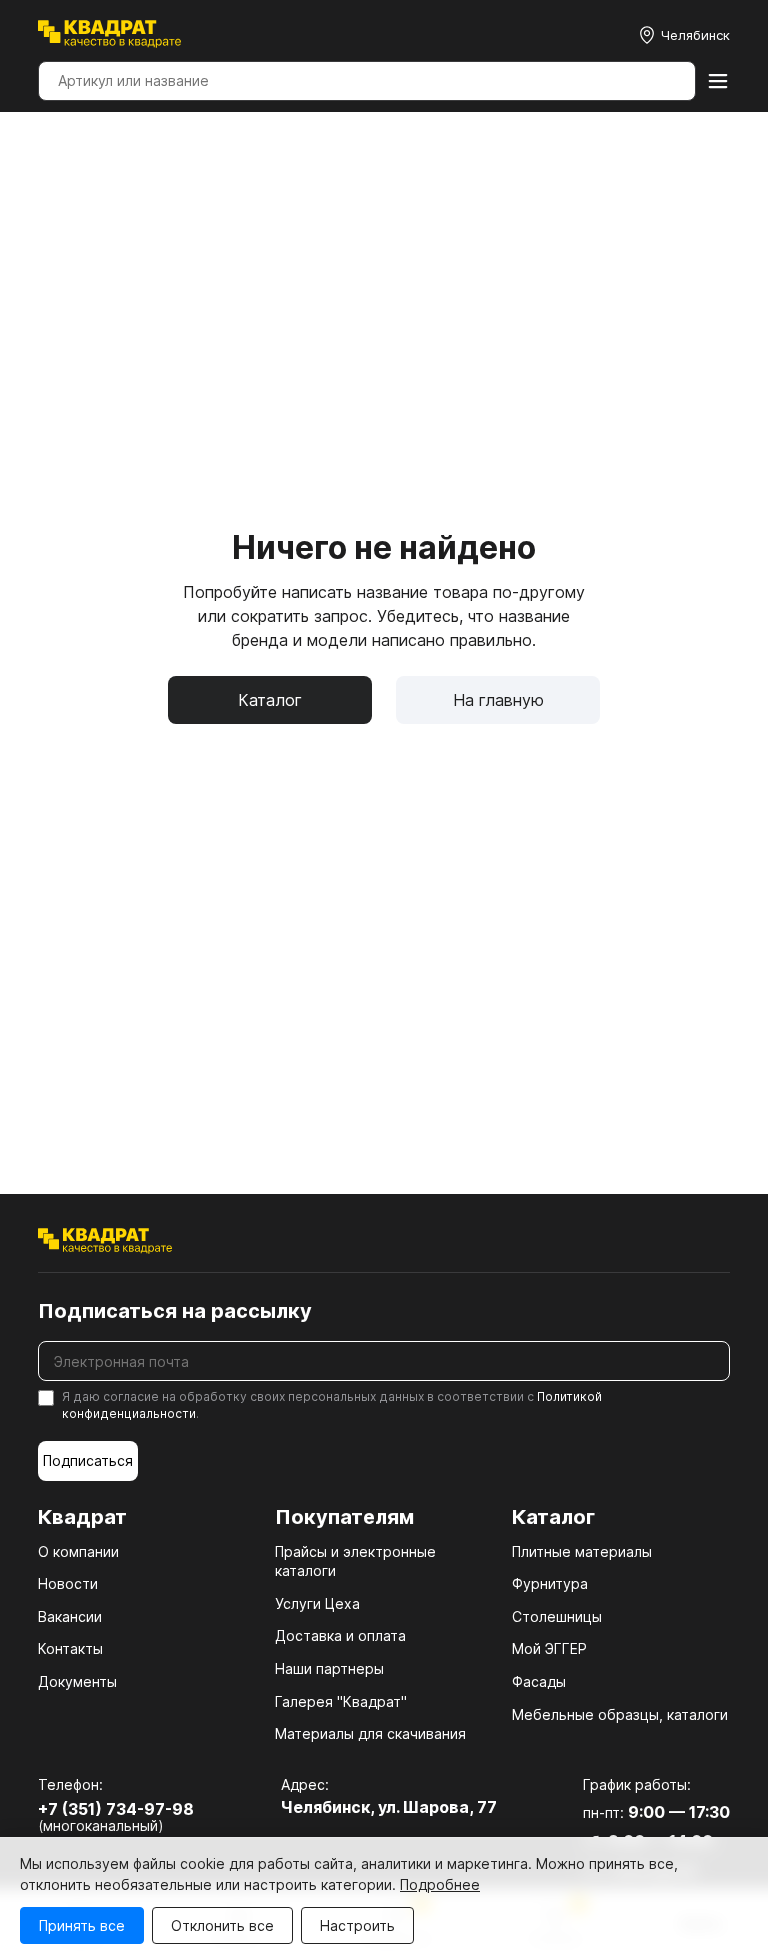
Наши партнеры (329, 1668)
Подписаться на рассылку (175, 1311)
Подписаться (88, 1460)
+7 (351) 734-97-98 (116, 1809)
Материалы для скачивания (370, 1733)
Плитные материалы (582, 1551)
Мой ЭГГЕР (549, 1648)
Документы (77, 1681)
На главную (498, 700)
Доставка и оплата (340, 1635)
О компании (78, 1551)
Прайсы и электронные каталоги (355, 1561)
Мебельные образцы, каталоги (620, 1714)
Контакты (70, 1648)
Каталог (270, 700)
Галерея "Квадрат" (341, 1701)
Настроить (357, 1925)
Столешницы (557, 1616)
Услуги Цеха (317, 1603)
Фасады (539, 1681)
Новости (68, 1583)
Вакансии (70, 1616)
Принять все (82, 1925)
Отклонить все (222, 1925)
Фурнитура (550, 1583)
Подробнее (440, 1884)
